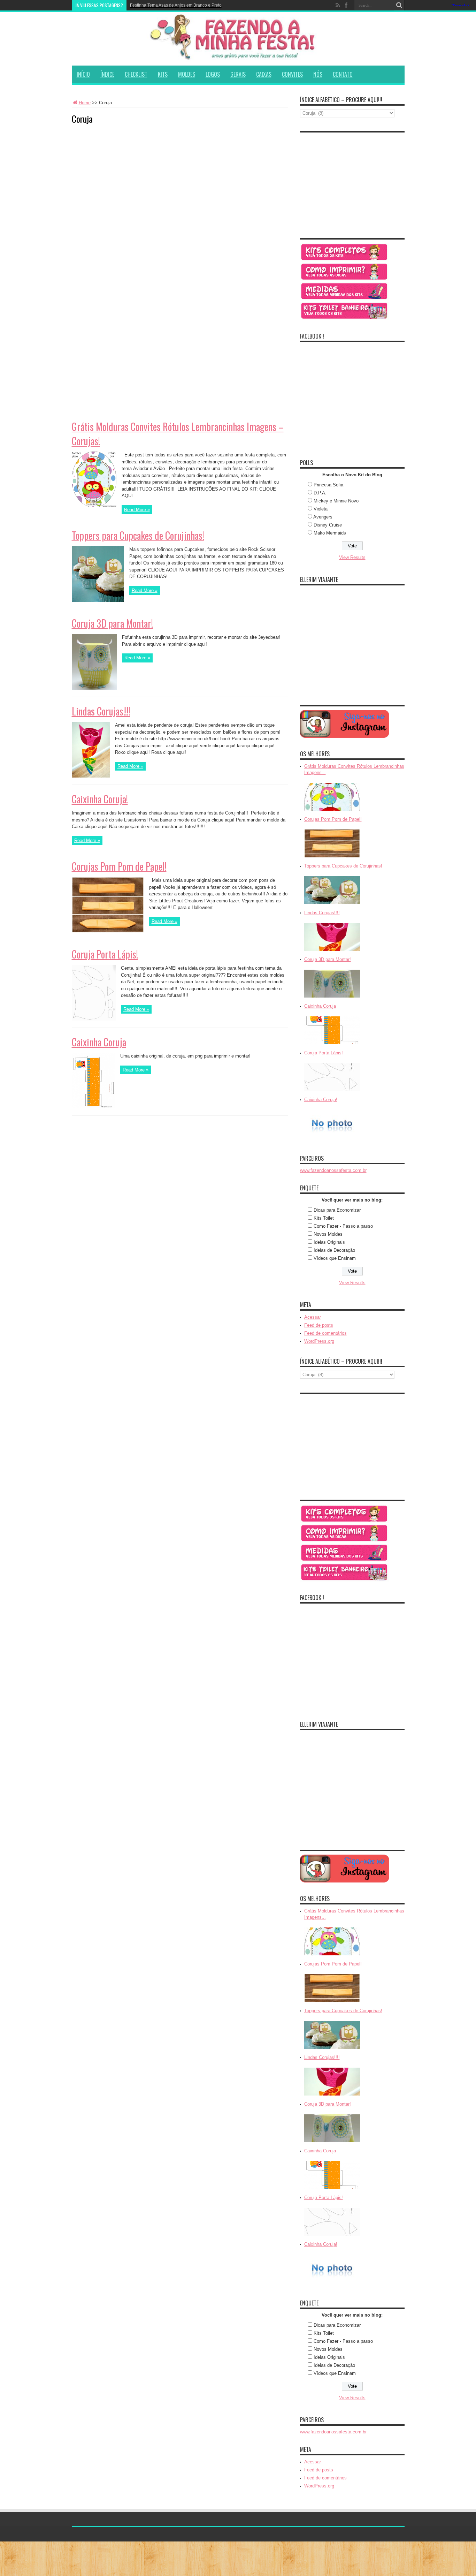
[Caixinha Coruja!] (332, 1138)
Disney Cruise (328, 525)
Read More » (137, 510)
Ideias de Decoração (334, 1250)
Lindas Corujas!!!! (101, 711)
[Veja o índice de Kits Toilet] (344, 319)
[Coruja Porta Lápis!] (332, 1092)
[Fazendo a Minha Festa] (238, 57)
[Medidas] (344, 299)
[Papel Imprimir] (344, 279)
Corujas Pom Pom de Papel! (119, 866)
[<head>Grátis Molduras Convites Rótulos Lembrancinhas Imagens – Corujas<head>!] (332, 811)
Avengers (323, 517)
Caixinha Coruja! (100, 799)
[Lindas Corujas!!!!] (332, 951)
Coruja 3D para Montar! (112, 623)
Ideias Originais (329, 1242)
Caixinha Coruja (99, 1042)
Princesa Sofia (328, 485)
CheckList (136, 74)
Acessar (313, 1317)
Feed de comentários (325, 1333)
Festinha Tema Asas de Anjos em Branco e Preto (176, 5)
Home (85, 103)
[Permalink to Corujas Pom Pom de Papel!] (108, 931)
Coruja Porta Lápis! (105, 954)
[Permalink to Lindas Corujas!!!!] (91, 776)
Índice (107, 74)
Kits (163, 74)
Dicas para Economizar (337, 1210)
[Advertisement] (124, 174)
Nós (318, 74)
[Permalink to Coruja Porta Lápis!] (94, 1019)
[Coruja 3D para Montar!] (332, 998)
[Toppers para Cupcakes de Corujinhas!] (332, 905)
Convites (292, 74)
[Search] (399, 5)
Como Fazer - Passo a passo (343, 1226)
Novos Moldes (328, 1234)
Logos (213, 74)
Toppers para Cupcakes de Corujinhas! (138, 535)
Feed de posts (319, 1325)
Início (83, 74)
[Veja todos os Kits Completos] (344, 260)
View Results (352, 557)
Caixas (264, 74)
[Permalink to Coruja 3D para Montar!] (94, 688)
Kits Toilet (324, 1218)
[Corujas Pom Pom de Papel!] (332, 858)
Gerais (238, 74)
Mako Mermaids (330, 533)
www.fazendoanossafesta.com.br (333, 1170)
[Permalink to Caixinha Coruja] (93, 1107)
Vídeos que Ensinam (335, 1258)
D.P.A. (320, 493)
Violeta (321, 509)
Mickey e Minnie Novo (336, 501)
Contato (343, 74)
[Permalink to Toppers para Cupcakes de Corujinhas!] (98, 600)
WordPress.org (319, 1341)
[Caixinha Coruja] (332, 1045)
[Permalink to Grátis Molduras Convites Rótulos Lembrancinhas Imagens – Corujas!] (94, 506)
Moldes (187, 74)
